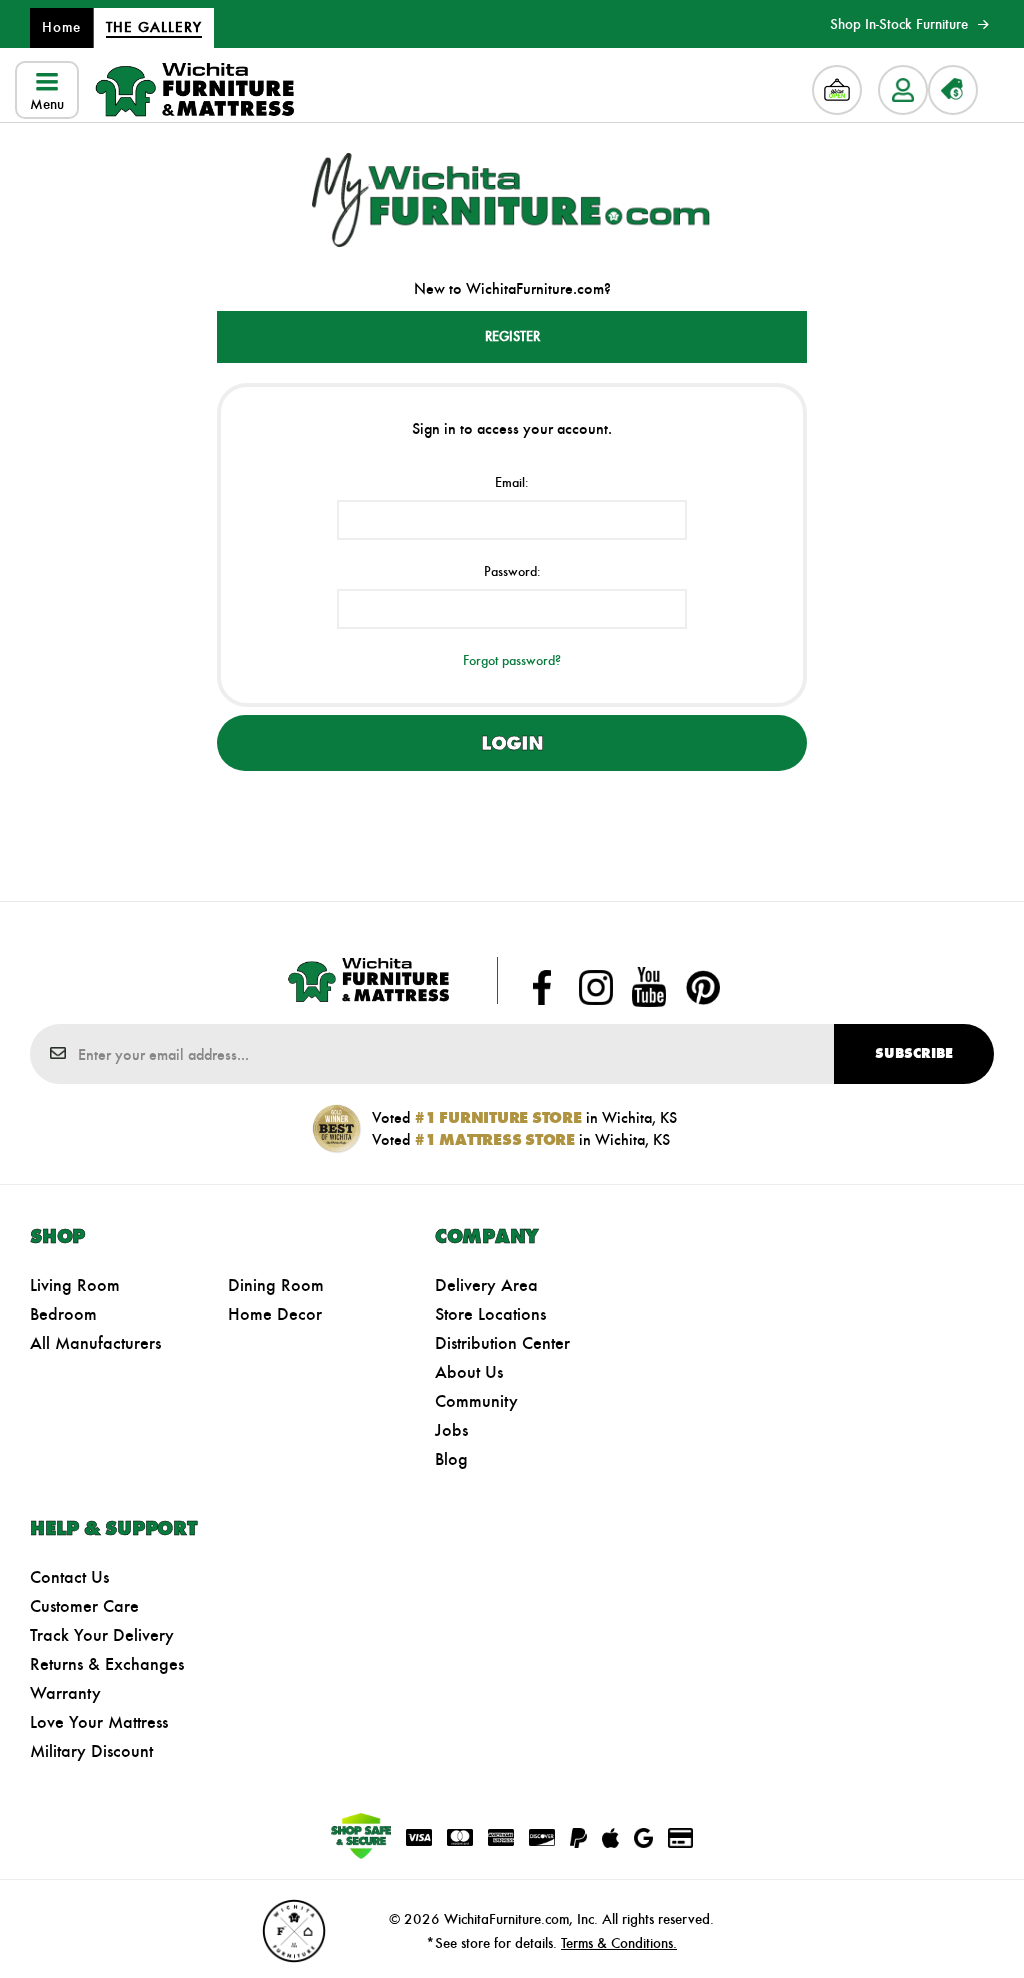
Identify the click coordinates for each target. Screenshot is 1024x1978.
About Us (469, 1372)
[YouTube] (649, 987)
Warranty (65, 1693)
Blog (451, 1459)
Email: (512, 482)
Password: (512, 571)
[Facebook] (542, 987)
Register (512, 336)
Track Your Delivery (102, 1635)
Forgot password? (512, 660)
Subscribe (914, 1053)
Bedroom (63, 1314)
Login (512, 743)
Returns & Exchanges (107, 1664)
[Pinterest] (703, 987)
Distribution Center (502, 1343)
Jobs (451, 1430)
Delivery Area (486, 1285)
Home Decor (275, 1314)
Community (476, 1401)
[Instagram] (596, 987)
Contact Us (69, 1577)
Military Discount (91, 1751)
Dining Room (276, 1285)
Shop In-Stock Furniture (899, 24)
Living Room (75, 1285)
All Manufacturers (95, 1343)
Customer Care (84, 1606)
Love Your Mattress (99, 1722)
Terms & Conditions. (619, 1943)
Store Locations (490, 1314)
